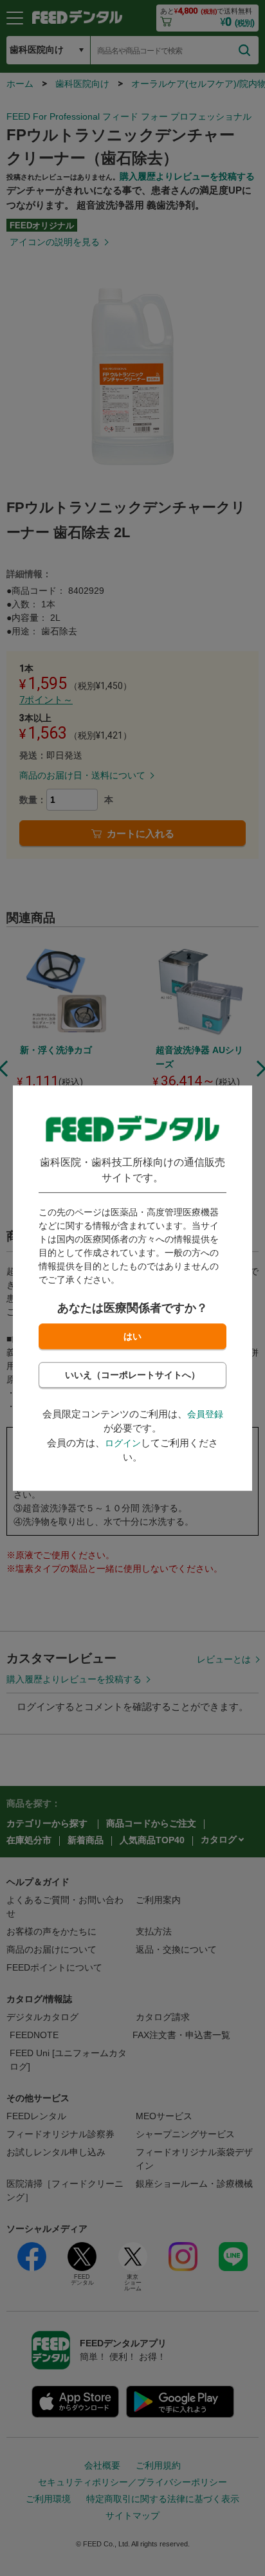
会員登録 (205, 1414)
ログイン (123, 1443)
